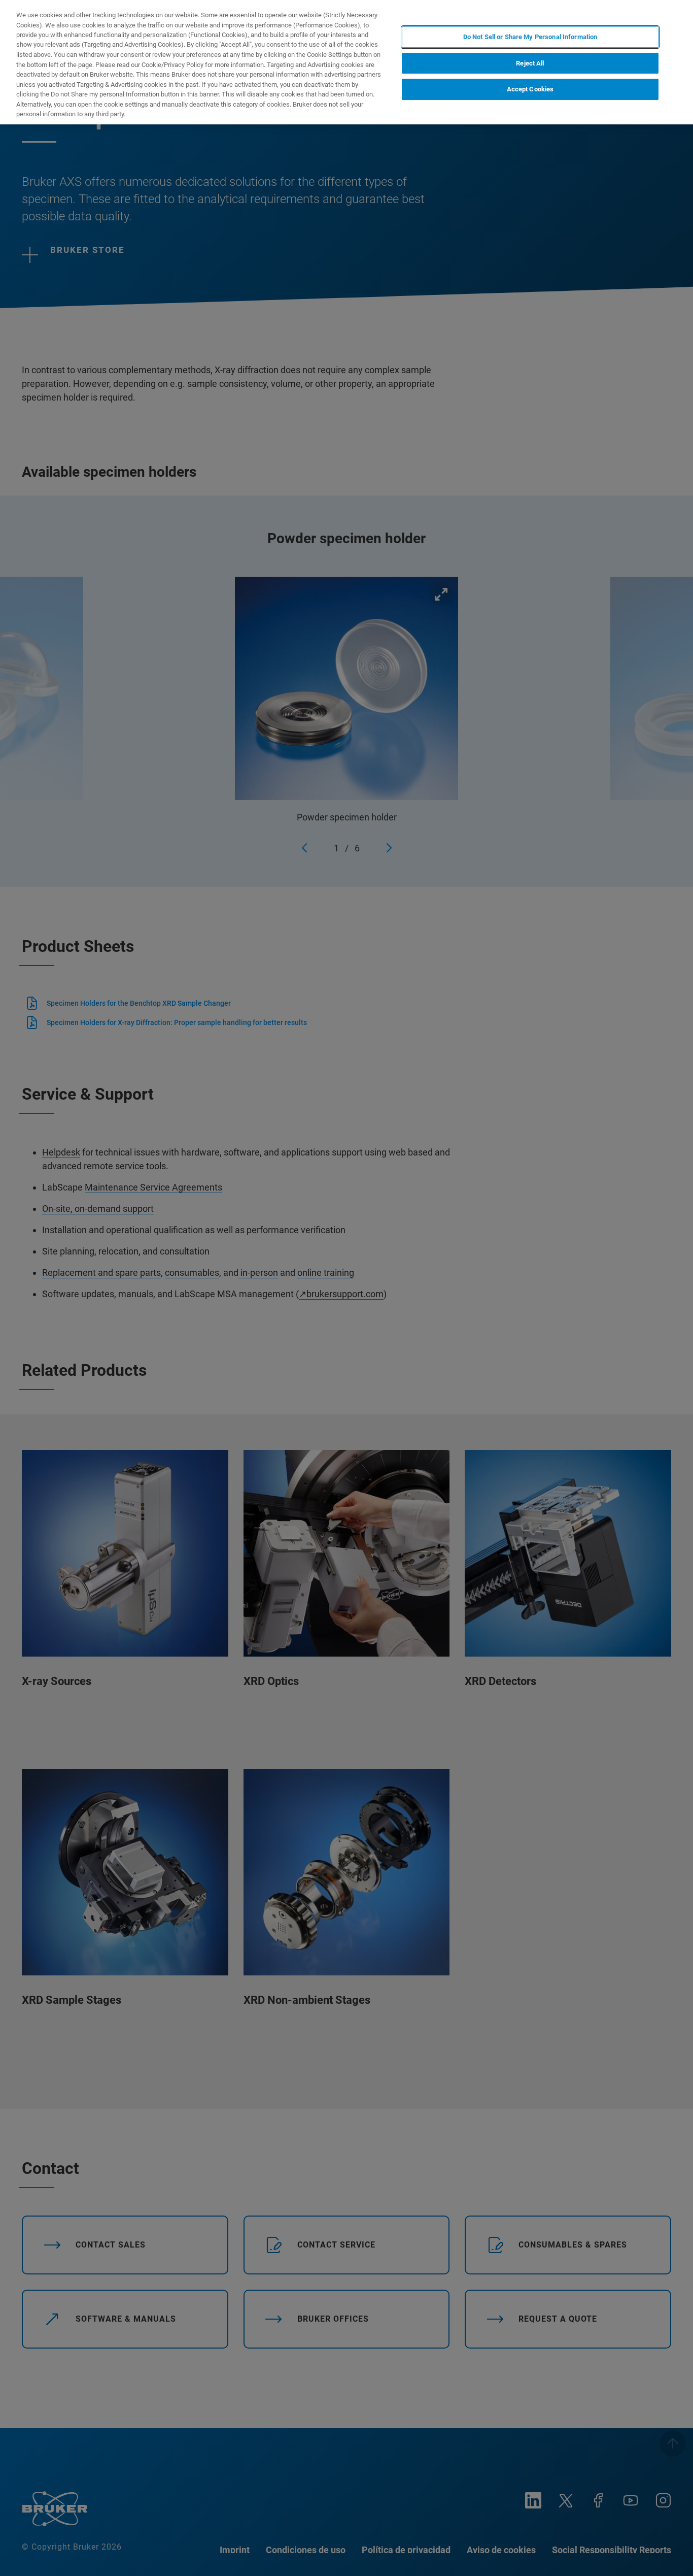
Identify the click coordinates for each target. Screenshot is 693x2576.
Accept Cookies (530, 90)
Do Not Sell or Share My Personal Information (530, 37)
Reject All (530, 63)
